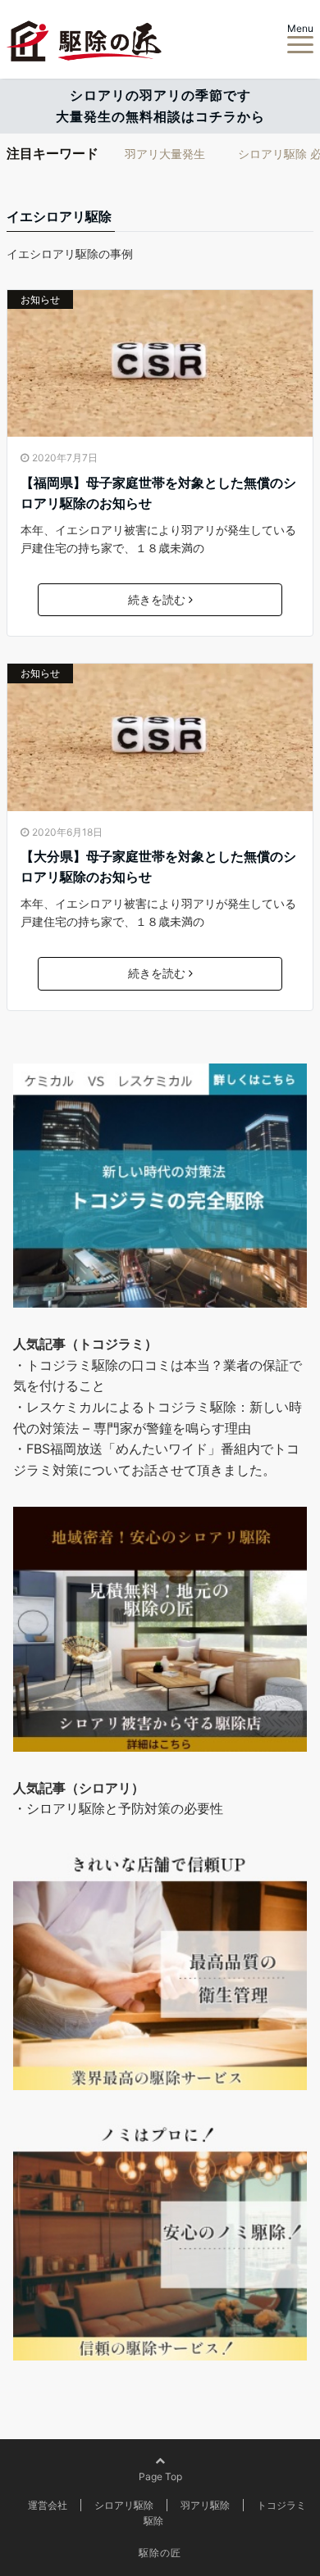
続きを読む (157, 599)
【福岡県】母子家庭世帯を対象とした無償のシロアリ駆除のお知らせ (158, 493)
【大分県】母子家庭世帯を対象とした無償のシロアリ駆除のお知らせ (158, 867)
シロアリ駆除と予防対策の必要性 (125, 1808)
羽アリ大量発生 (165, 154)
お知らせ (40, 299)
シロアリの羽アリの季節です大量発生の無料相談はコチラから (160, 106)
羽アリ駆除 (205, 2505)
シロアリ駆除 (124, 2505)
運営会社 (48, 2505)
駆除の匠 (160, 2553)
